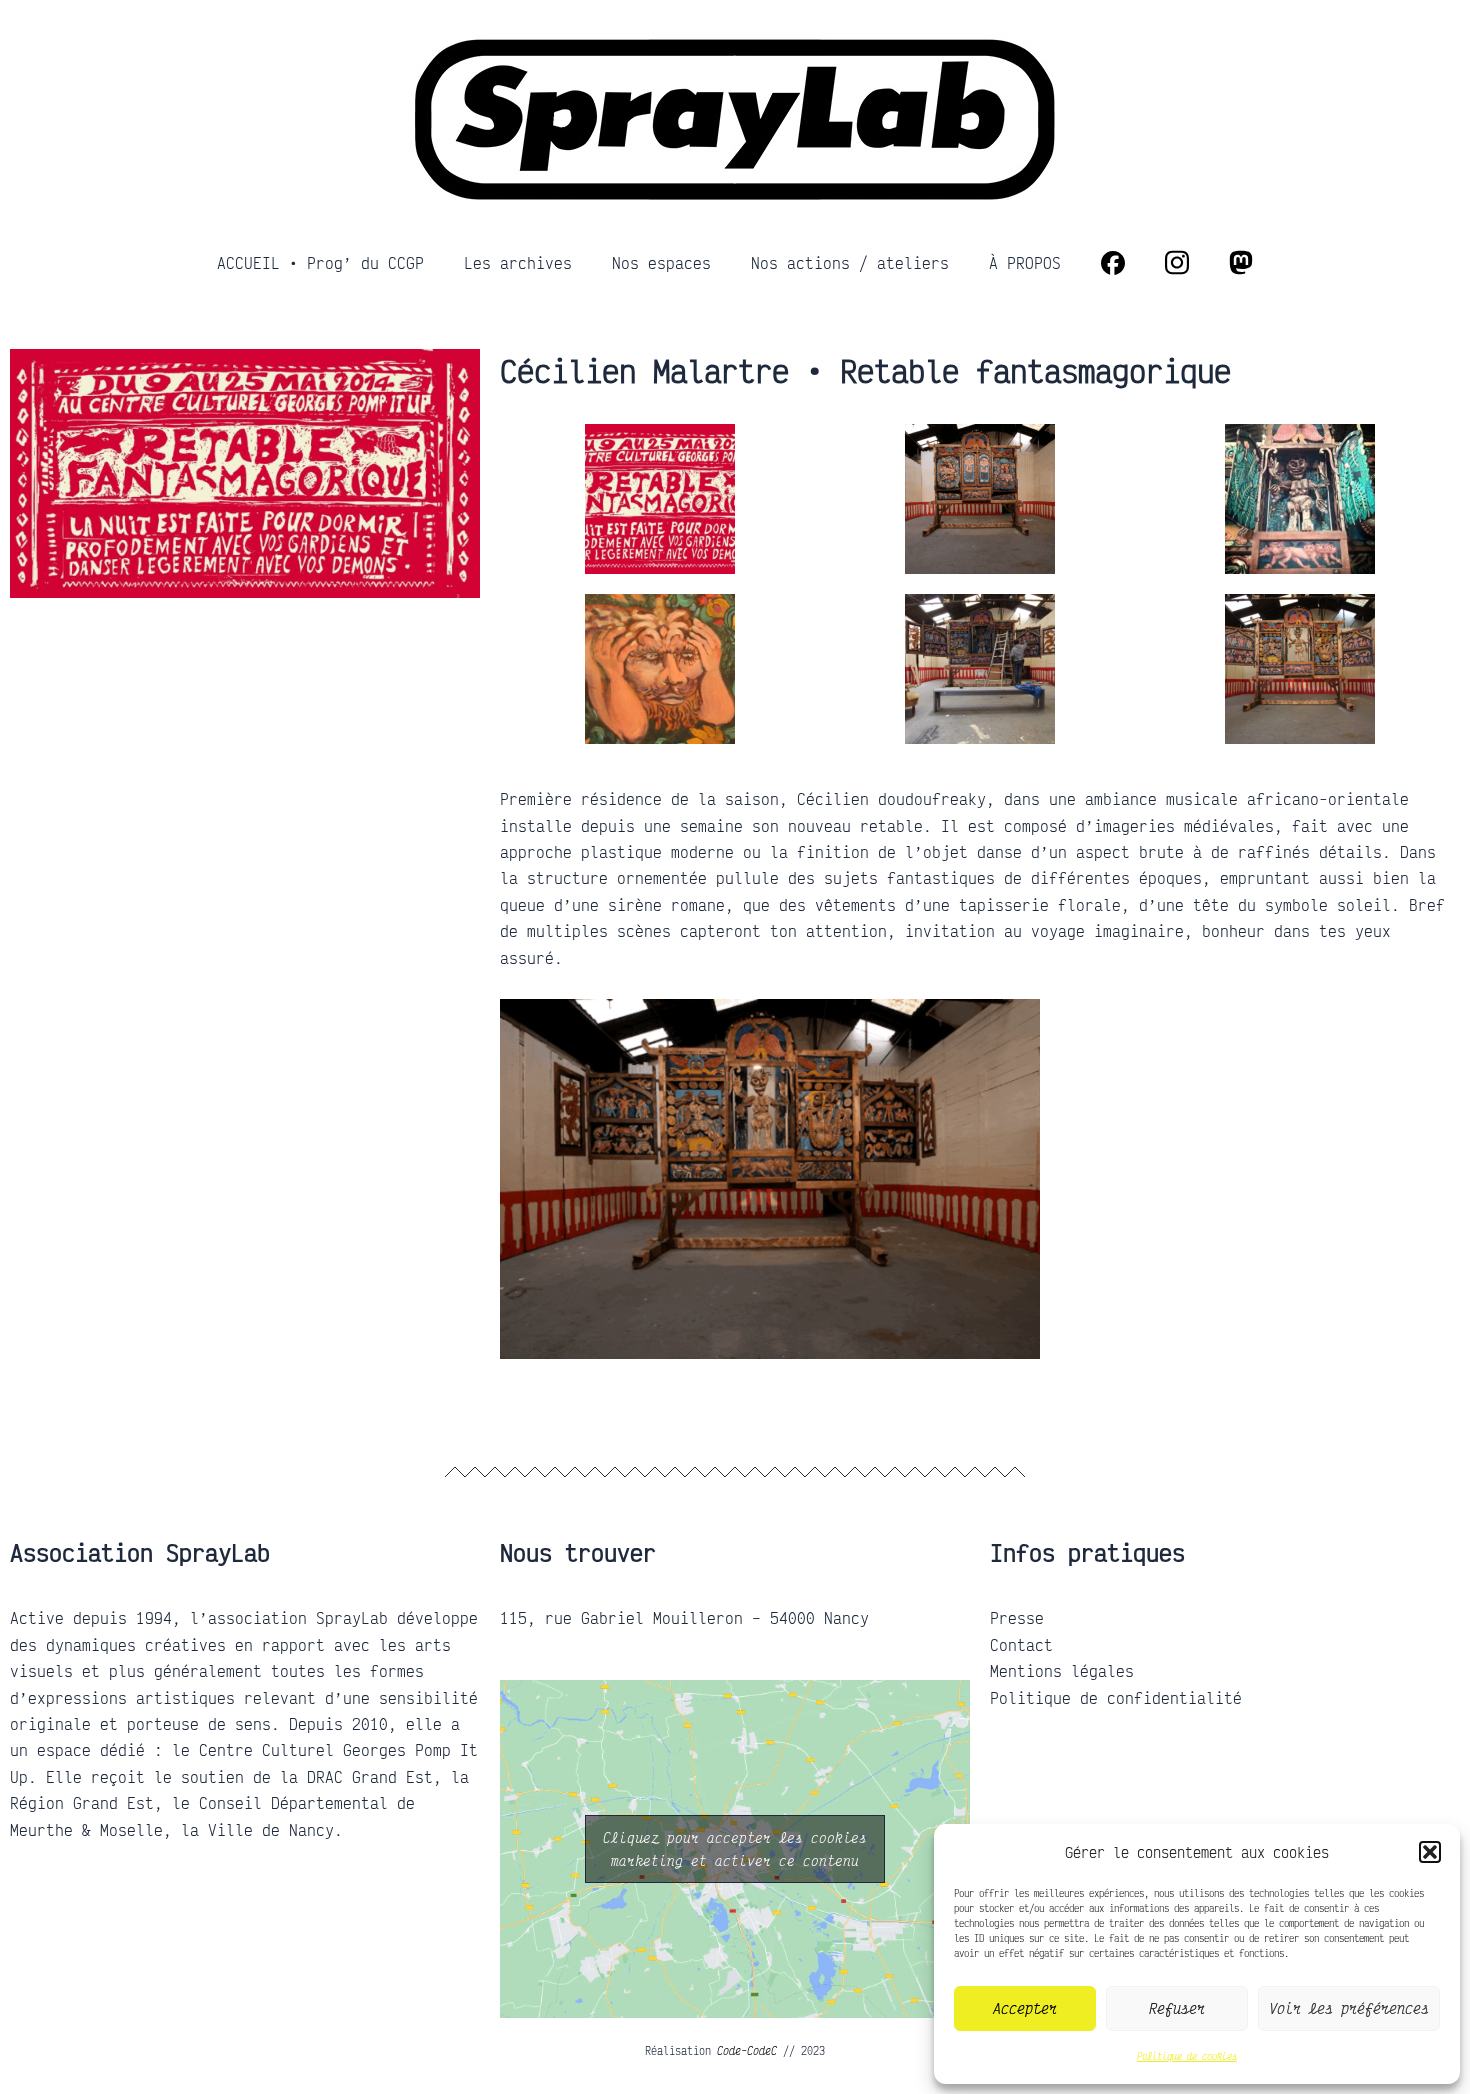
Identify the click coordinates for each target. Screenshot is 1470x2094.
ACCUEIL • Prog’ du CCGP (320, 263)
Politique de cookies (1187, 2056)
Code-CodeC (747, 2051)
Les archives (518, 263)
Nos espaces (661, 263)
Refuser (1177, 2008)
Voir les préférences (1349, 2008)
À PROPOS (1025, 263)
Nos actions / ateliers (850, 263)
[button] (1430, 1852)
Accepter (1025, 2008)
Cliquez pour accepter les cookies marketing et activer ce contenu (735, 1849)
